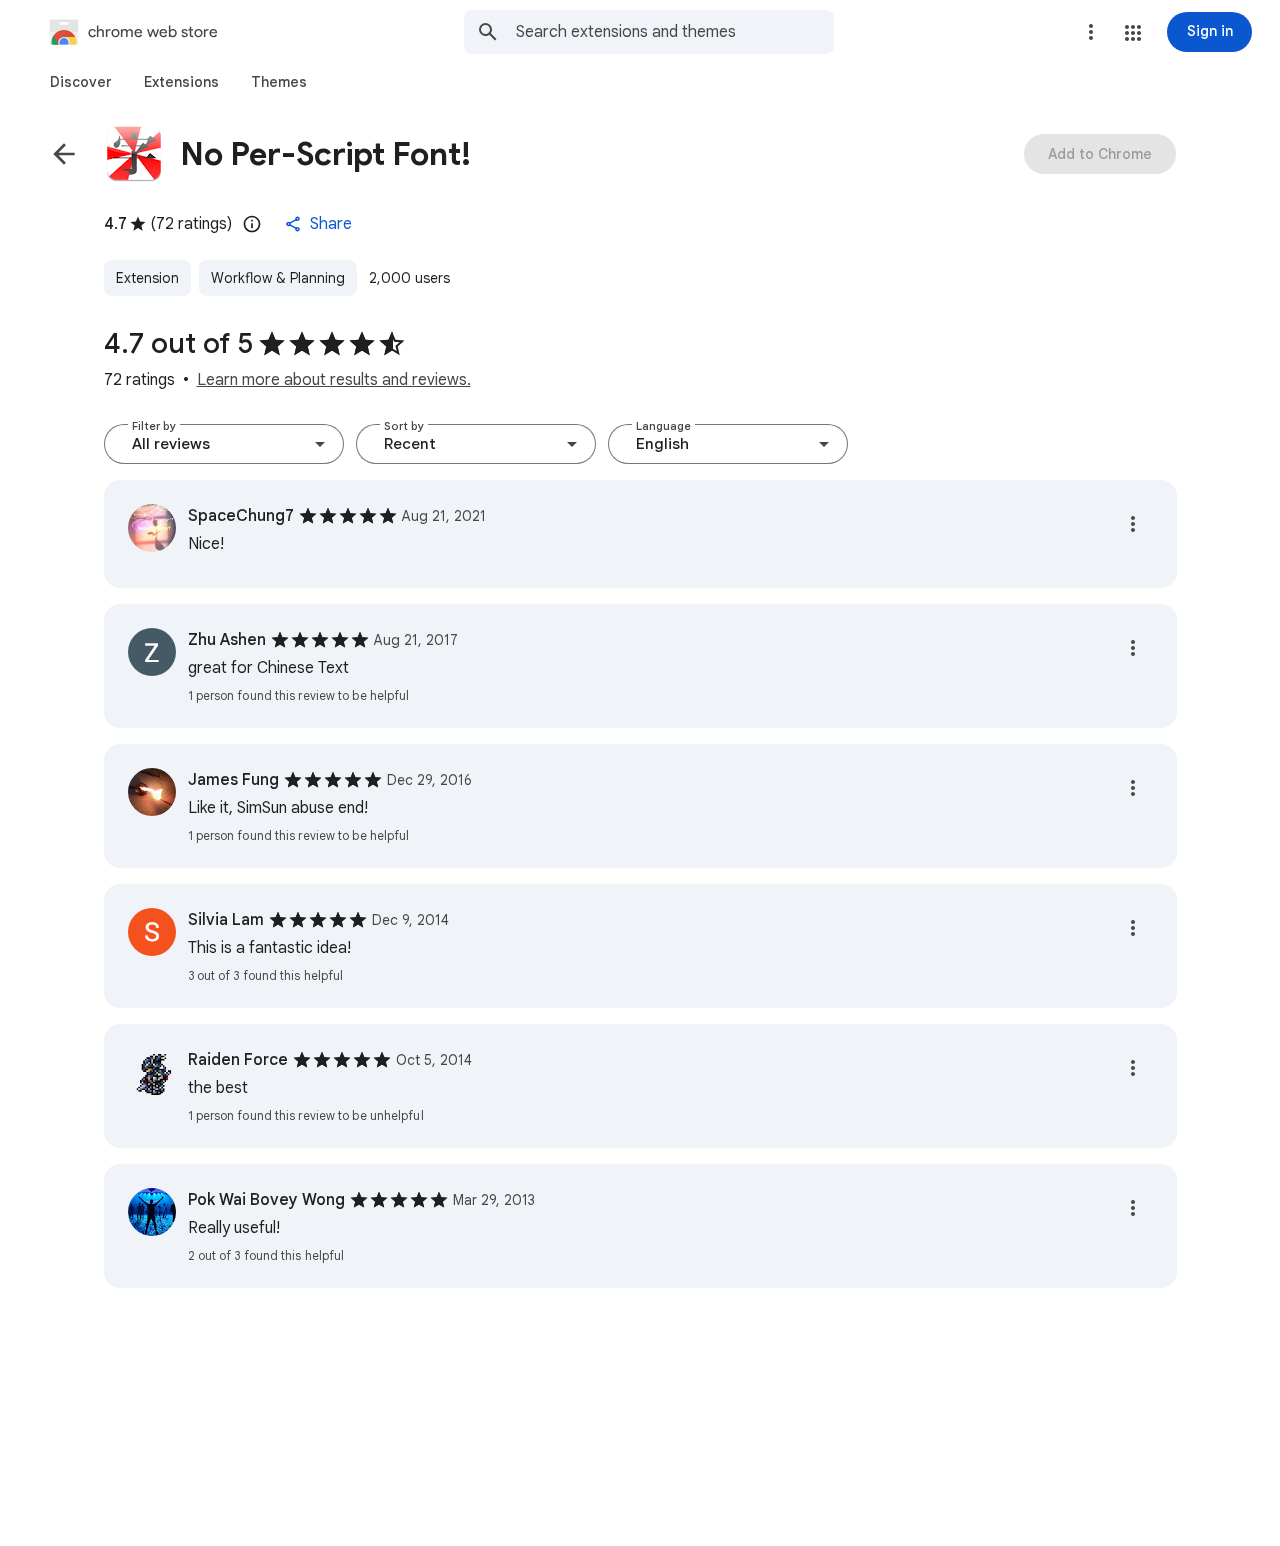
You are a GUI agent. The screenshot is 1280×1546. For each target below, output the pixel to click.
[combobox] (675, 32)
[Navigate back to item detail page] (64, 154)
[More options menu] (1091, 32)
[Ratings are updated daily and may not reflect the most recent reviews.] (252, 224)
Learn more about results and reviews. (334, 380)
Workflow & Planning (278, 278)
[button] (1133, 33)
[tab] (81, 82)
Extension (147, 278)
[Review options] (1133, 524)
